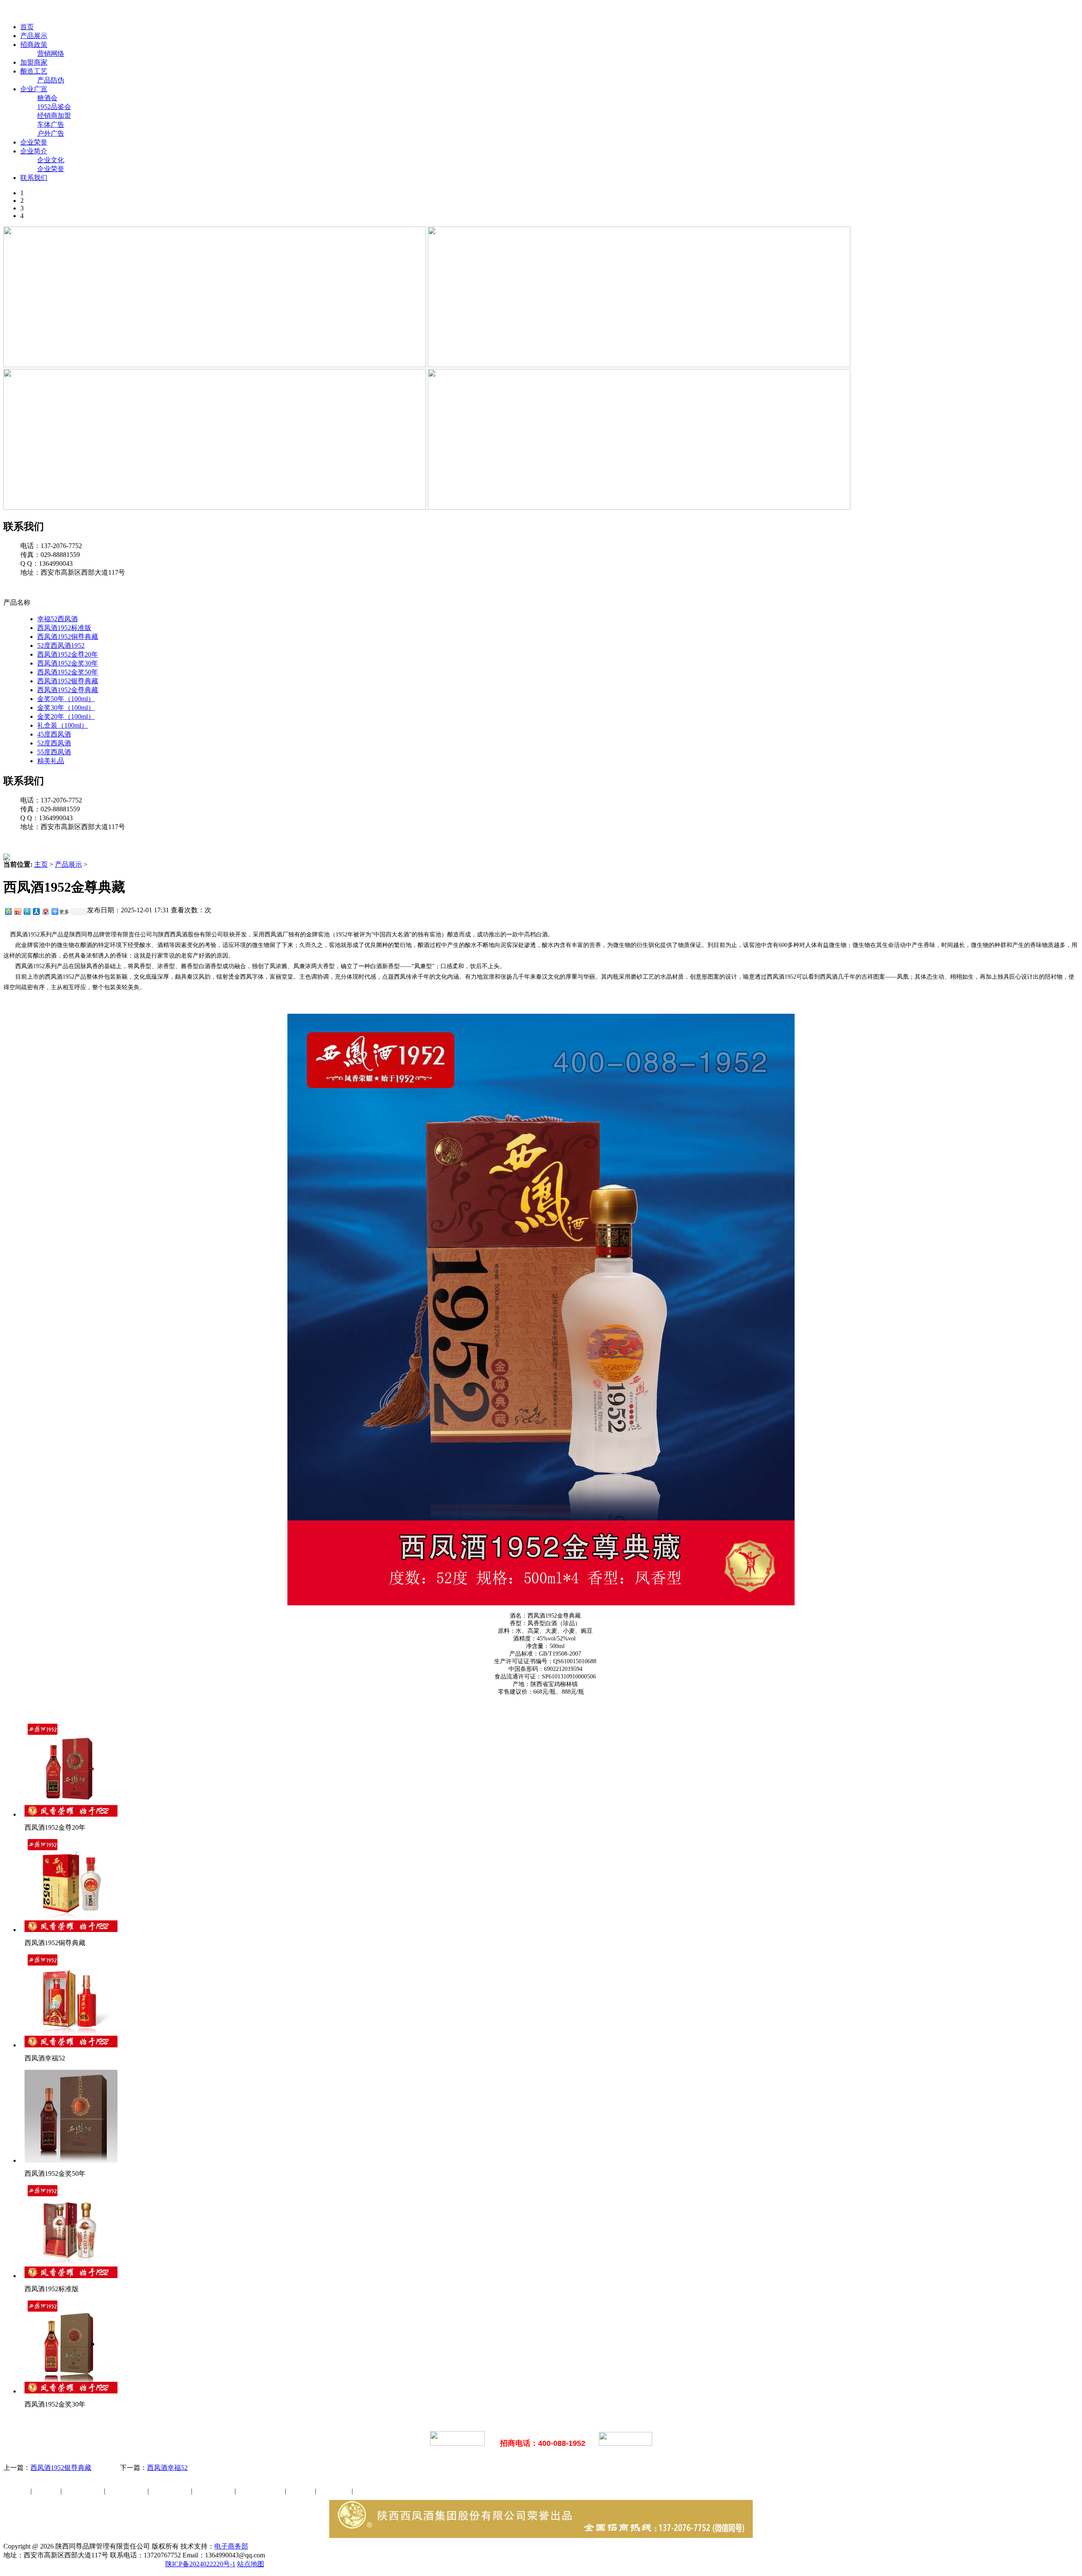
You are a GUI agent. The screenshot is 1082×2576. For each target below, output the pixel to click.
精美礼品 (51, 761)
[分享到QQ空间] (8, 911)
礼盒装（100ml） (63, 725)
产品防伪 (51, 80)
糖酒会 (47, 98)
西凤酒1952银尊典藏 (68, 681)
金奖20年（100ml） (66, 716)
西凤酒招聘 (335, 2491)
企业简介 (34, 151)
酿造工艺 (34, 71)
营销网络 (51, 53)
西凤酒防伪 (261, 2491)
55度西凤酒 (54, 752)
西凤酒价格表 (402, 12)
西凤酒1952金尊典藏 (68, 690)
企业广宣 (34, 89)
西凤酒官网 (355, 12)
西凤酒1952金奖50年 (68, 672)
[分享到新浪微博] (17, 911)
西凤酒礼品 (124, 2491)
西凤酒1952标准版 (64, 628)
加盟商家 (34, 62)
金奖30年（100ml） (66, 708)
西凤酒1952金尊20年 (68, 654)
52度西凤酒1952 (61, 645)
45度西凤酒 (54, 734)
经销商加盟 (54, 116)
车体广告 (51, 124)
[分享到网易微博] (45, 911)
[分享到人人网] (36, 911)
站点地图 (251, 2564)
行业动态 (47, 2491)
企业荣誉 (34, 142)
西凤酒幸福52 (167, 2468)
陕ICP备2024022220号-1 (200, 2564)
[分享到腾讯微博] (27, 911)
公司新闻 (17, 2491)
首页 (27, 27)
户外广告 (51, 133)
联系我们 (34, 178)
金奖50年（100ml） (66, 699)
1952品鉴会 (54, 107)
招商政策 (34, 45)
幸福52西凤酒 (57, 619)
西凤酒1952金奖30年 (68, 663)
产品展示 (34, 36)
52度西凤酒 (54, 743)
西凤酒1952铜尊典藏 (68, 637)
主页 (41, 864)
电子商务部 (231, 2546)
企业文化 (51, 160)
